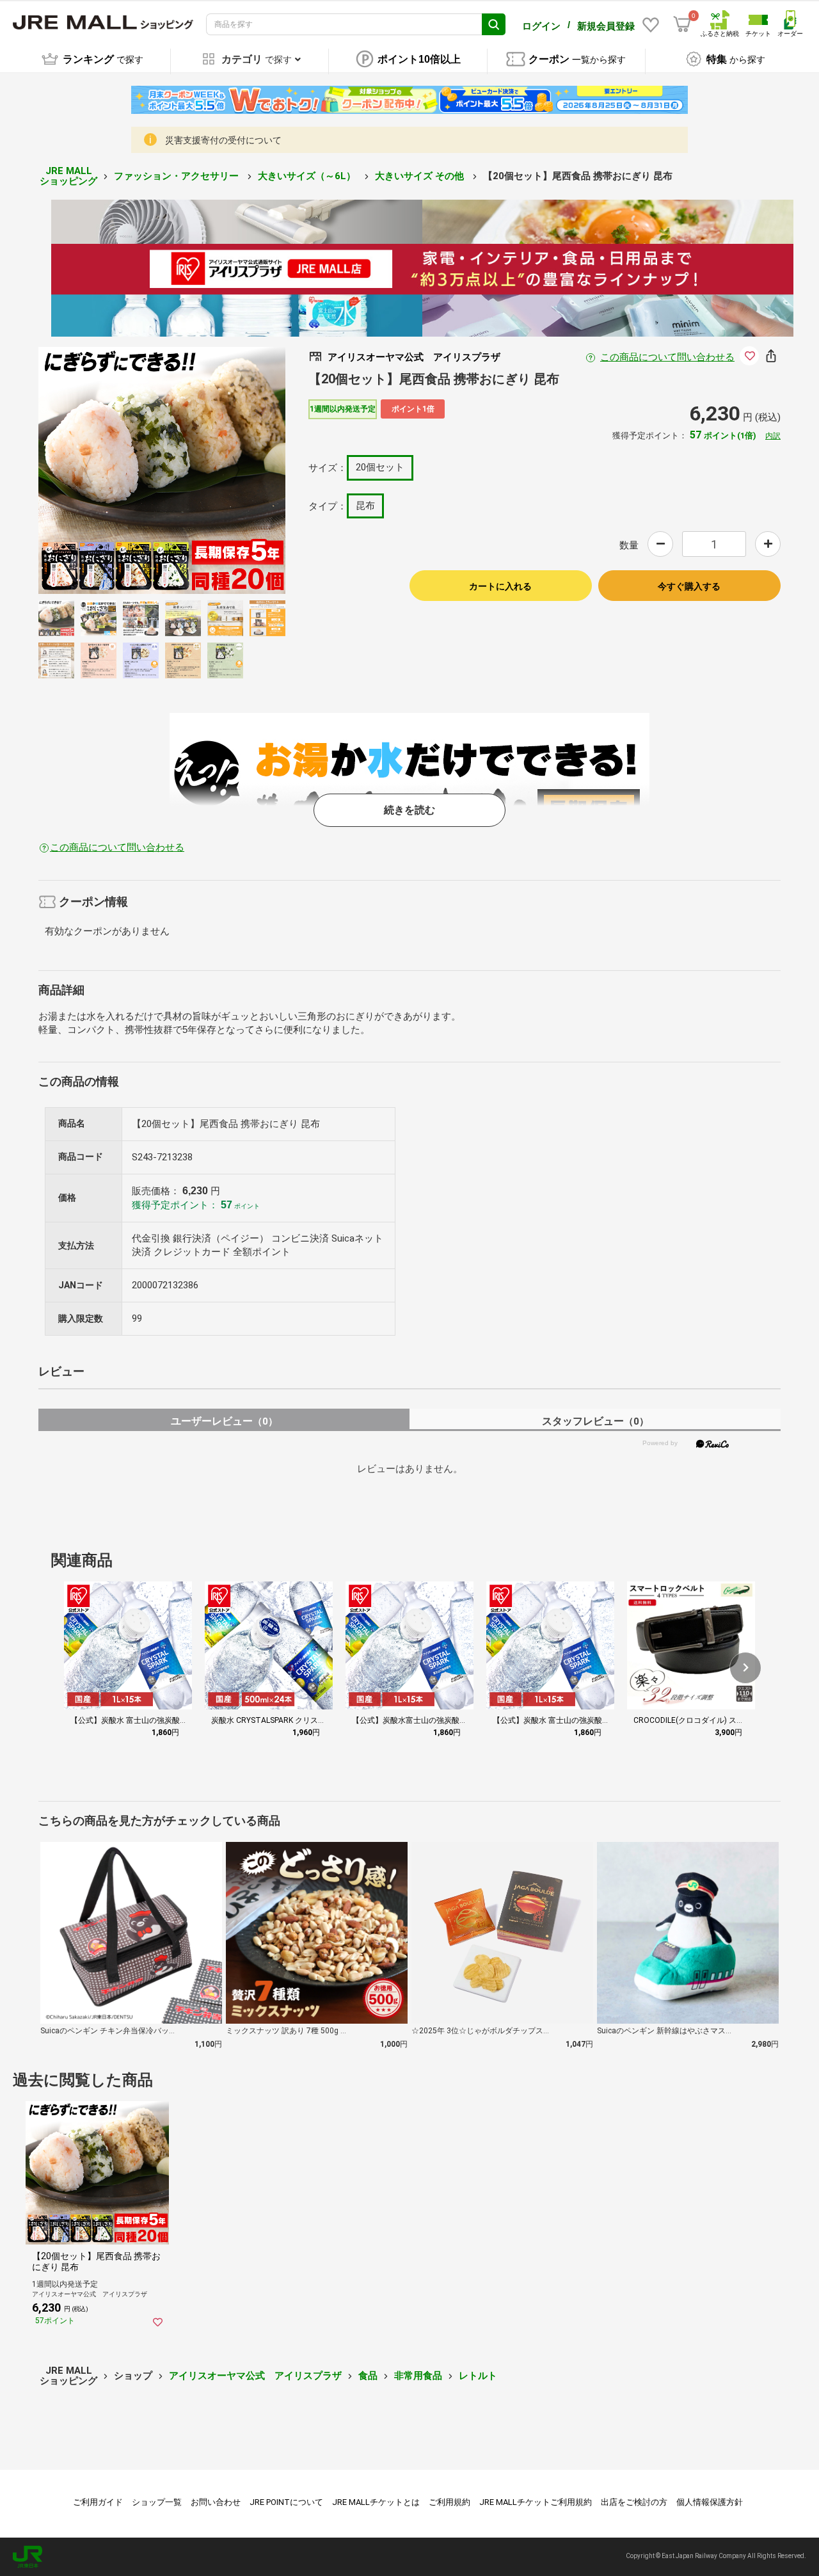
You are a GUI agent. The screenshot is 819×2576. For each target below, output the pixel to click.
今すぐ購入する (689, 586)
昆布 (365, 506)
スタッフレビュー (595, 1421)
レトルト (478, 2376)
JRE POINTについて (286, 2502)
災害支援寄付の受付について (223, 140)
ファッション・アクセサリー (178, 176)
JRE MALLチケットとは (376, 2502)
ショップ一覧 (157, 2502)
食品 (368, 2376)
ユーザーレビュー (224, 1421)
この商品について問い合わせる (667, 357)
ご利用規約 (449, 2502)
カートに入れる (500, 586)
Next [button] (228, 470)
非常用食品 (418, 2376)
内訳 (773, 436)
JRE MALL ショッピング (68, 176)
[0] (682, 24)
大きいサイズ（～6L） (308, 176)
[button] (745, 1668)
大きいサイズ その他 (421, 176)
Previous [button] (95, 470)
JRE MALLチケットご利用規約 (536, 2502)
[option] (162, 470)
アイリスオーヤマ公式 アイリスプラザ (255, 2376)
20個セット (380, 467)
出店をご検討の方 (634, 2502)
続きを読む (409, 810)
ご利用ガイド (98, 2502)
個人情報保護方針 (710, 2502)
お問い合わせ (216, 2502)
